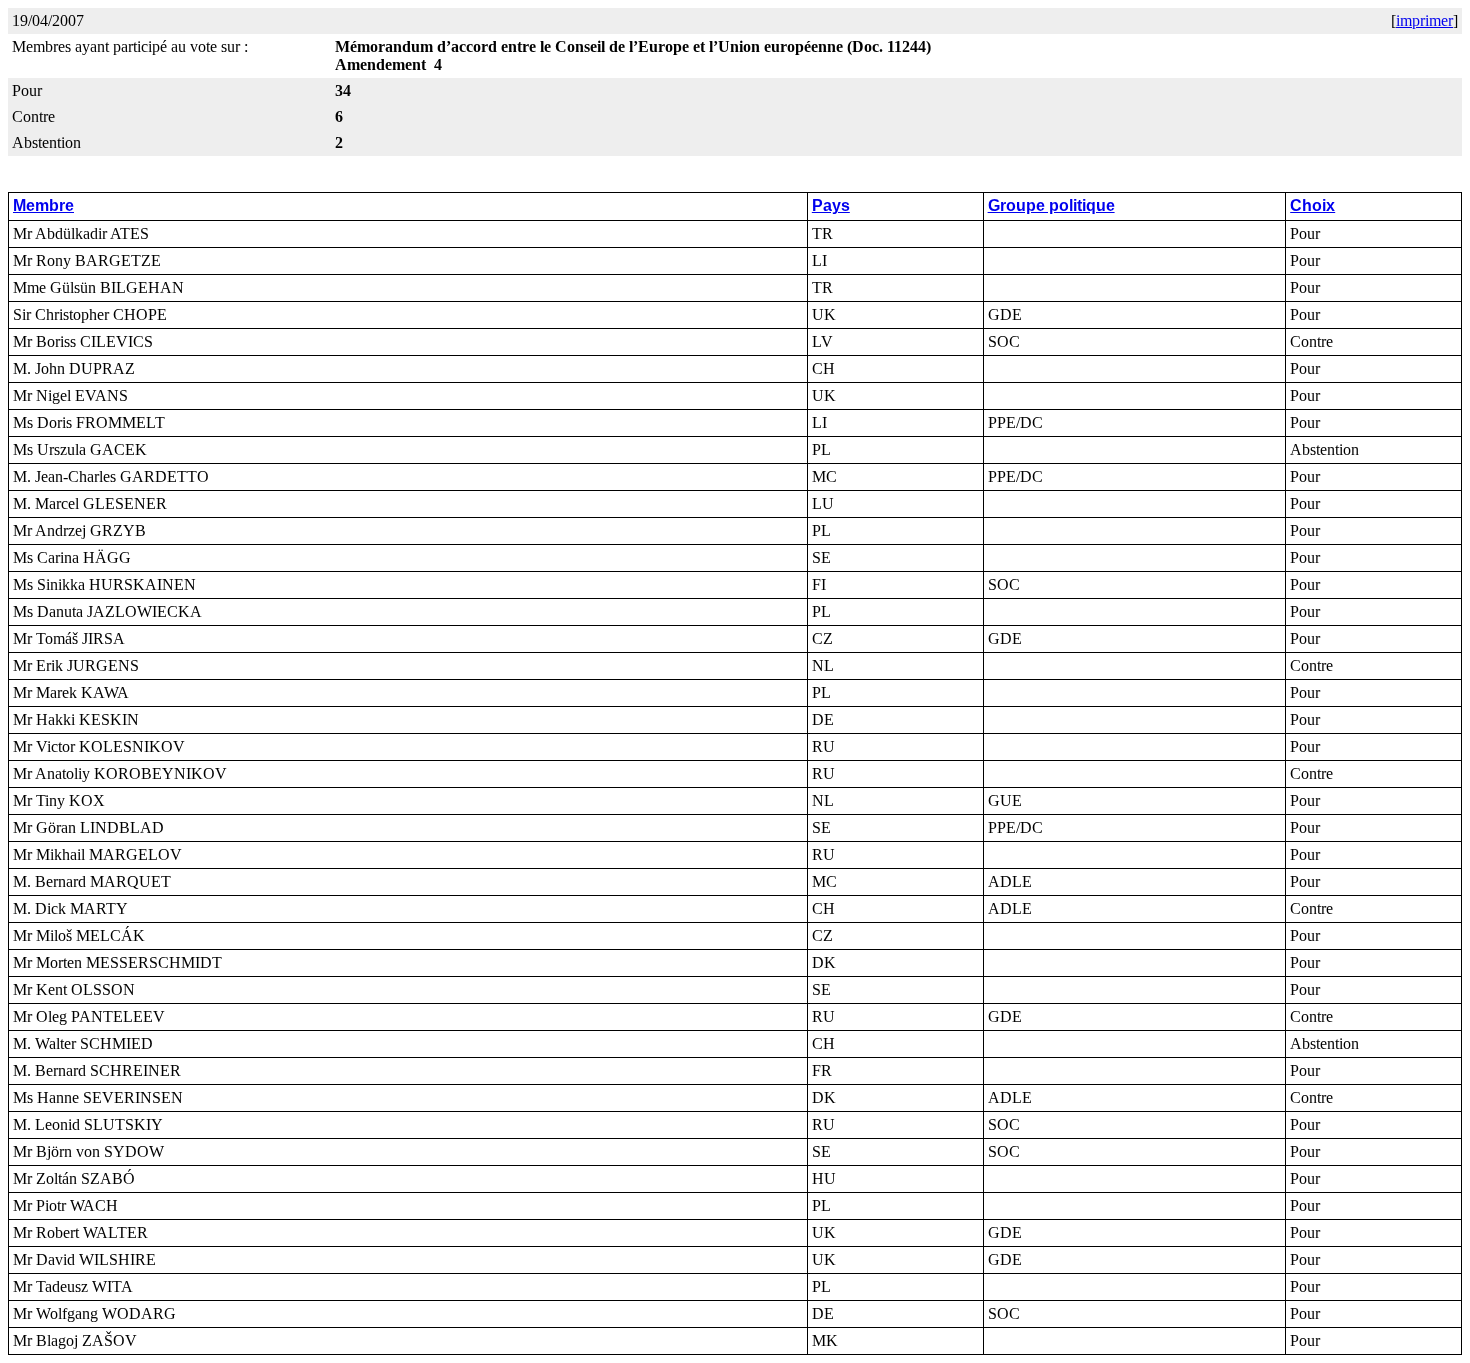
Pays (831, 205)
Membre (43, 205)
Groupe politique (1051, 205)
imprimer (1424, 20)
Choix (1312, 205)
